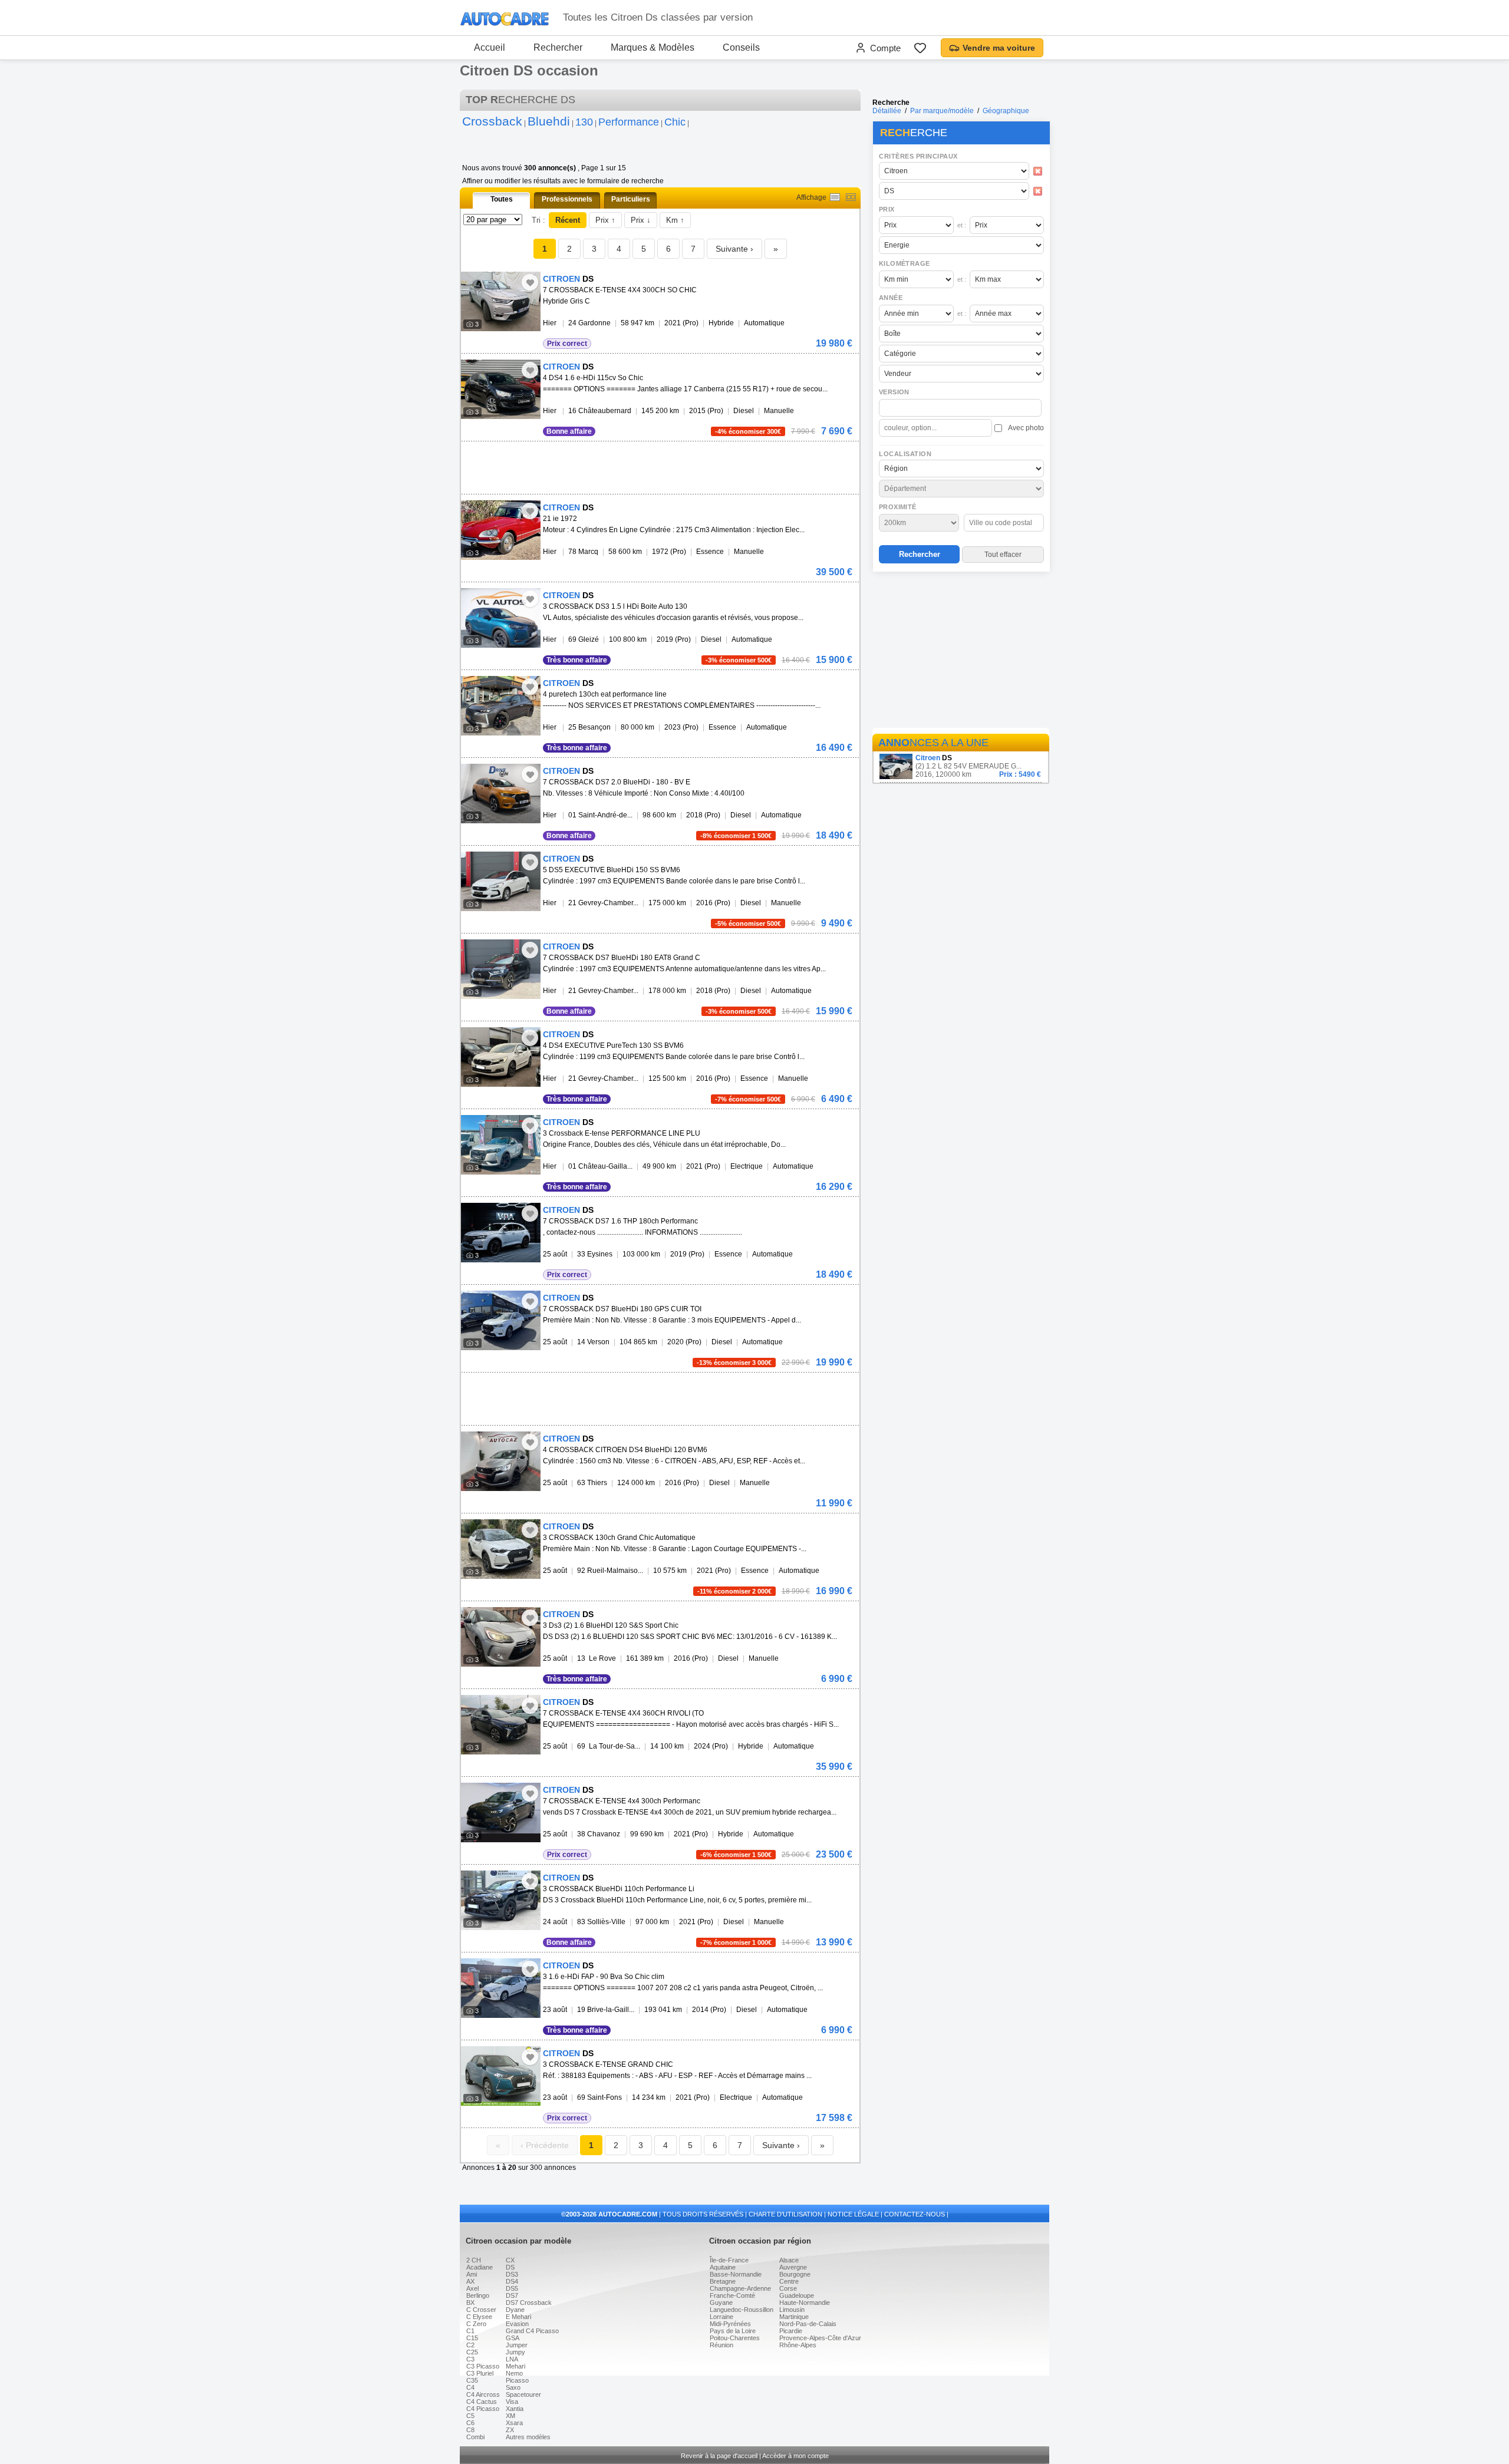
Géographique (1006, 111)
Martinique (794, 2317)
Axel (472, 2288)
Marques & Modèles (653, 47)
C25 (472, 2352)
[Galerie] (851, 197)
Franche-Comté (732, 2295)
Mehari (515, 2366)
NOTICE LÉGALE (853, 2214)
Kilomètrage (904, 263)
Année (891, 298)
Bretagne (723, 2281)
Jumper (517, 2345)
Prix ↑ (605, 220)
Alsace (789, 2260)
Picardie (791, 2331)
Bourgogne (795, 2274)
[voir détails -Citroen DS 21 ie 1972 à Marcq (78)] (501, 530)
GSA (513, 2338)
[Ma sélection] (920, 48)
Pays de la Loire (733, 2331)
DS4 (512, 2281)
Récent (568, 220)
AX (470, 2281)
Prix (887, 209)
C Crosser (481, 2310)
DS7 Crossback (529, 2303)
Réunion (721, 2345)
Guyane (721, 2303)
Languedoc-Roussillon (742, 2310)
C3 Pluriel (480, 2373)
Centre (789, 2281)
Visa (512, 2402)
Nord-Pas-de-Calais (808, 2324)
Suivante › (734, 249)
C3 (470, 2359)
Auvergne (793, 2267)
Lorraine (721, 2317)
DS (510, 2267)
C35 (472, 2380)
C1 (470, 2331)
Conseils (741, 47)
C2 (470, 2345)
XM (510, 2416)
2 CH (474, 2260)
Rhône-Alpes (798, 2345)
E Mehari (518, 2317)
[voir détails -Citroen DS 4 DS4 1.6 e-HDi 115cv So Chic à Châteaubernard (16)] (501, 389)
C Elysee (479, 2317)
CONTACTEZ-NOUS (915, 2214)
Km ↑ (675, 220)
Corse (788, 2288)
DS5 (512, 2288)
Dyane (515, 2310)
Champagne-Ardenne (740, 2288)
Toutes (502, 199)
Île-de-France (729, 2260)
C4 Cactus (482, 2402)
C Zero (476, 2324)
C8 (470, 2430)
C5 (470, 2416)
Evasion (517, 2324)
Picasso (517, 2380)
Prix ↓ (641, 220)
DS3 (512, 2274)
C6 (470, 2423)
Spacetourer (523, 2394)
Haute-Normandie (805, 2303)
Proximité (898, 507)
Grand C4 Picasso (532, 2331)
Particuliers (631, 199)
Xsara (514, 2423)
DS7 (512, 2295)
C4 (470, 2387)
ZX (510, 2430)
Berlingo (478, 2295)
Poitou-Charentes (735, 2338)
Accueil (490, 47)
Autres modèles (528, 2437)
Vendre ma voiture (999, 48)
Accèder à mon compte (795, 2456)
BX (470, 2303)
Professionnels (567, 199)
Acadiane (480, 2267)
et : (962, 225)
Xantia (515, 2409)
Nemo (514, 2373)
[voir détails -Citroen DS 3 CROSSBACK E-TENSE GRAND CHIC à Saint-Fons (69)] (501, 2076)
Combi (475, 2437)
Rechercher (558, 47)
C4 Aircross (483, 2394)
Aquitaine (723, 2267)
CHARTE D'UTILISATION (785, 2214)
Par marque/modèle (942, 111)
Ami (472, 2274)
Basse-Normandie (736, 2274)
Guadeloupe (797, 2295)
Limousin (792, 2310)
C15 (472, 2338)
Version (894, 392)
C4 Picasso (483, 2409)
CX (510, 2260)
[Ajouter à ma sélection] (530, 282)
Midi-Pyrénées (730, 2324)
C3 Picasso (483, 2366)
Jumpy (515, 2352)
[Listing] (835, 197)
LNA (512, 2359)
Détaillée (887, 111)
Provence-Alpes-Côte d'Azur (820, 2338)
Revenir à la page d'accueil (719, 2456)
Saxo (513, 2387)
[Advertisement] (961, 652)
